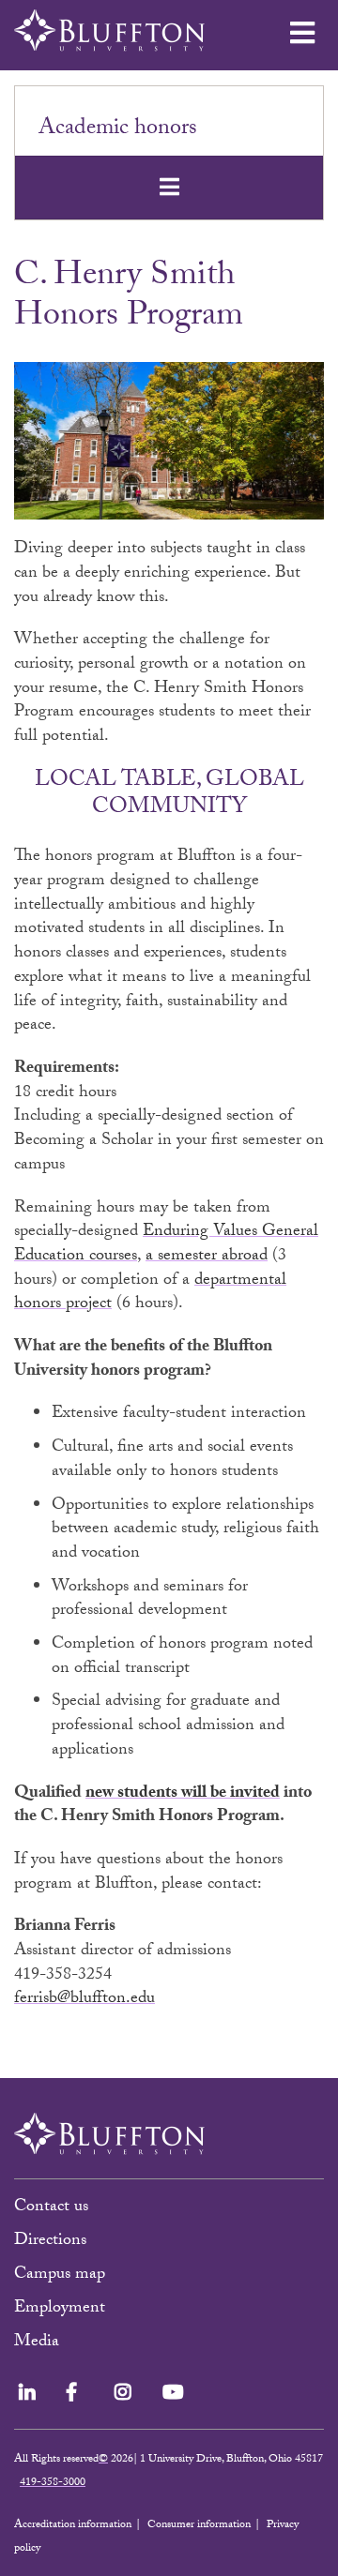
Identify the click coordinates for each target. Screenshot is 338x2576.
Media (39, 2343)
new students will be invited (183, 1794)
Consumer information (199, 2525)
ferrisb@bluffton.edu (84, 2000)
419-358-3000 (53, 2483)
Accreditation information (73, 2525)
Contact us (51, 2208)
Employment (60, 2309)
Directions (50, 2242)
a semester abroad (207, 1257)
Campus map (60, 2275)
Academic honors (118, 130)
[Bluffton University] (109, 30)
